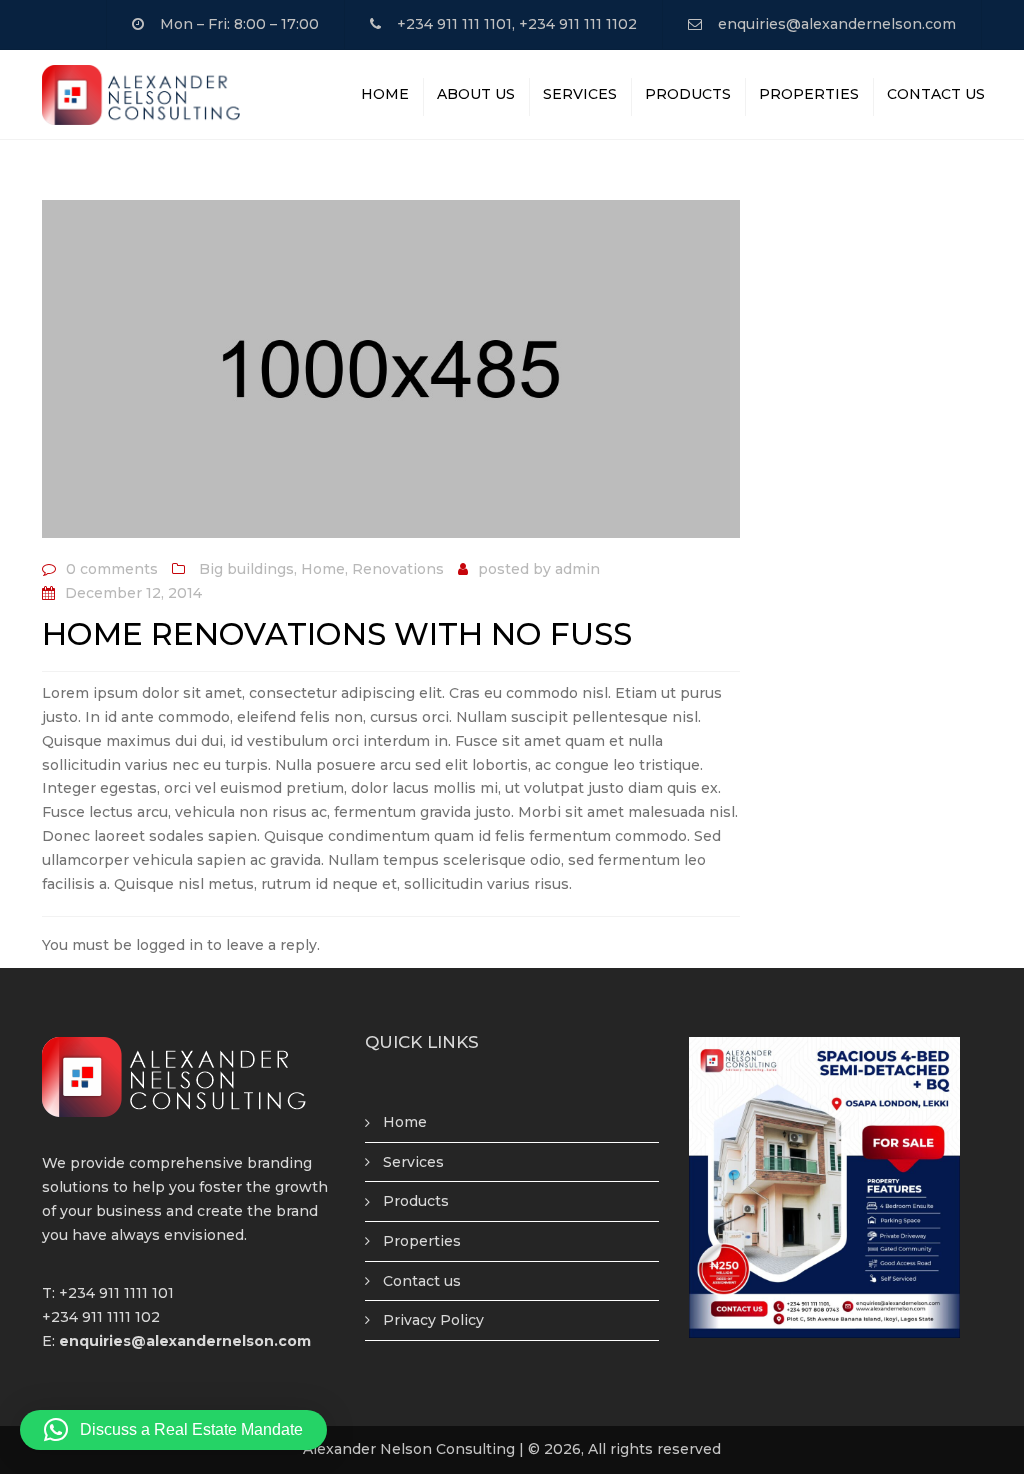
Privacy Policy (433, 1320)
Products (688, 94)
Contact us (422, 1281)
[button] (173, 1430)
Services (580, 94)
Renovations (398, 569)
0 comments (112, 569)
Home (385, 94)
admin (577, 569)
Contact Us (936, 94)
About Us (476, 94)
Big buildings (246, 569)
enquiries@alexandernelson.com (837, 24)
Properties (809, 94)
